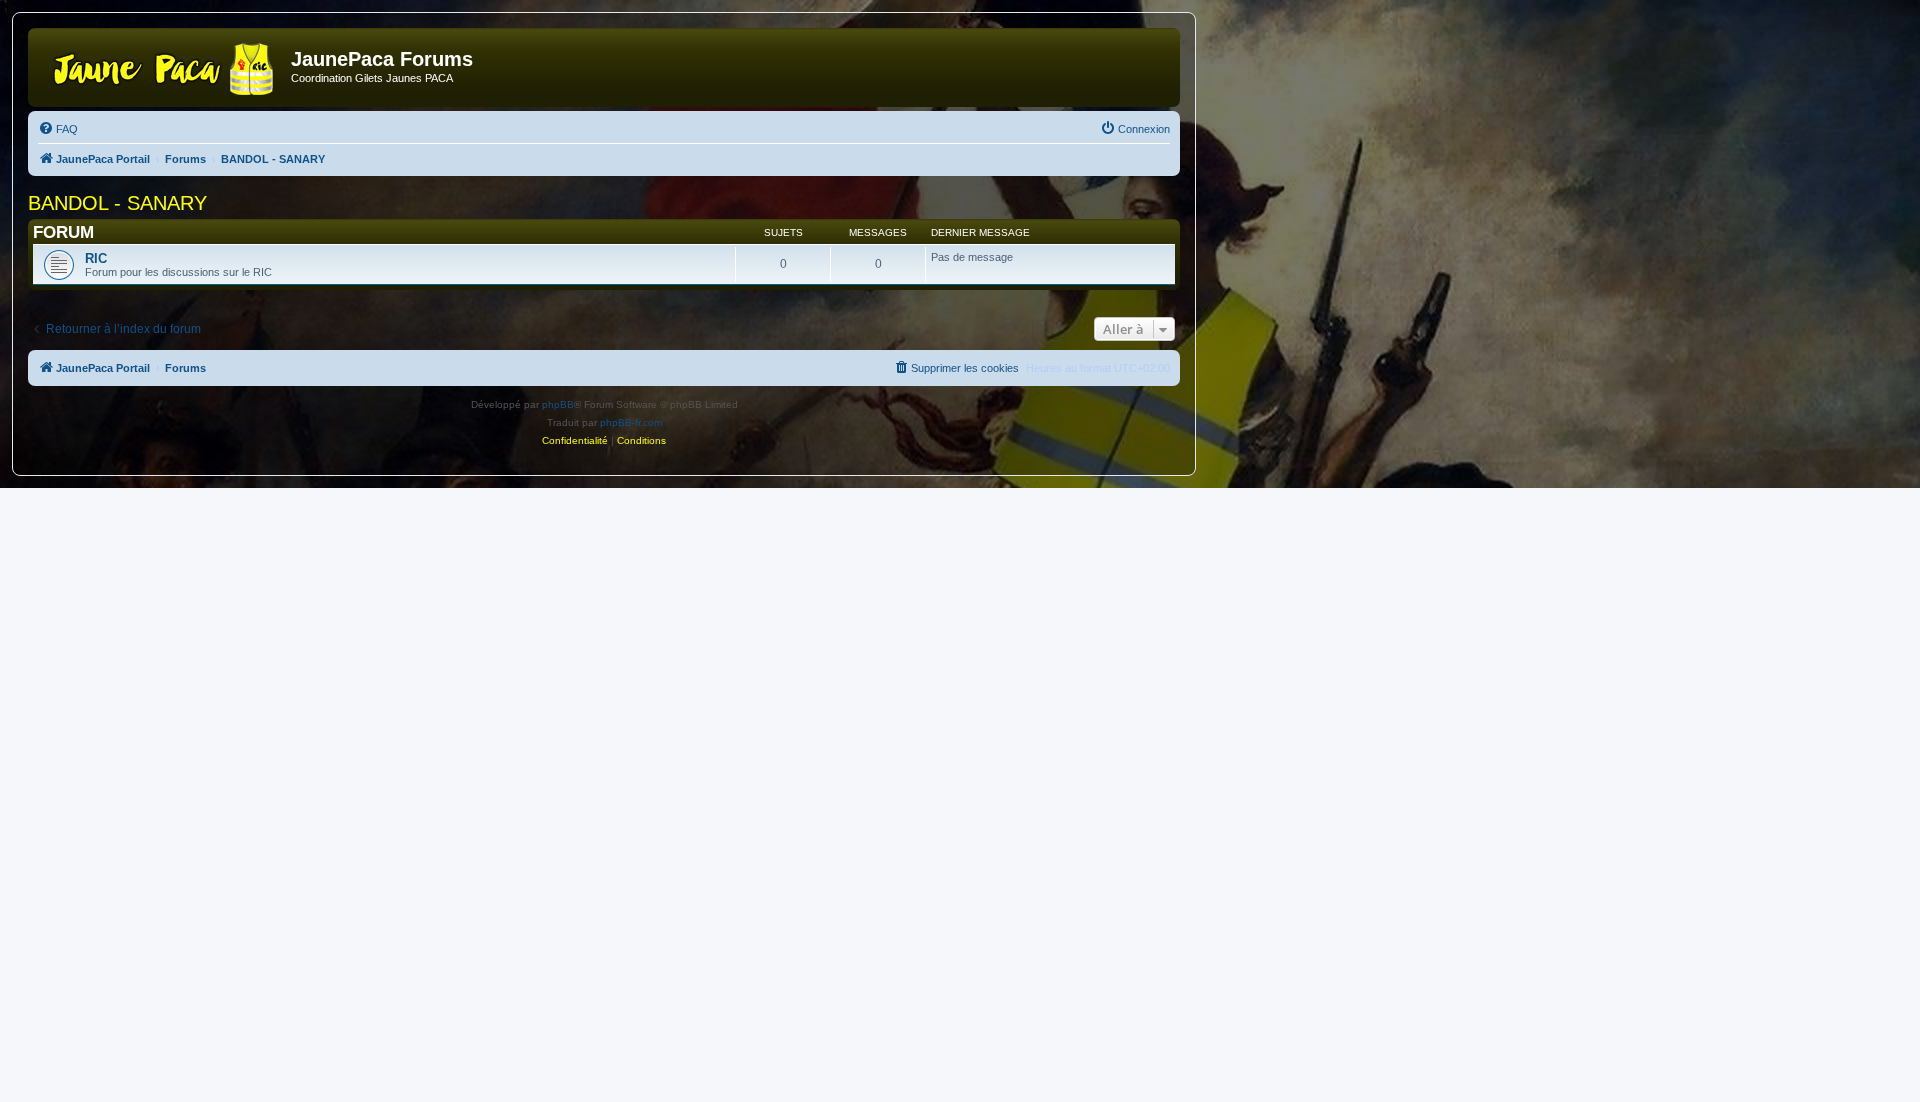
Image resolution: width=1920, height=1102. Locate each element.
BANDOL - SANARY (117, 203)
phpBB (558, 404)
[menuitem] (58, 129)
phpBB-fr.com (631, 422)
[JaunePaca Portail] (162, 65)
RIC (96, 258)
